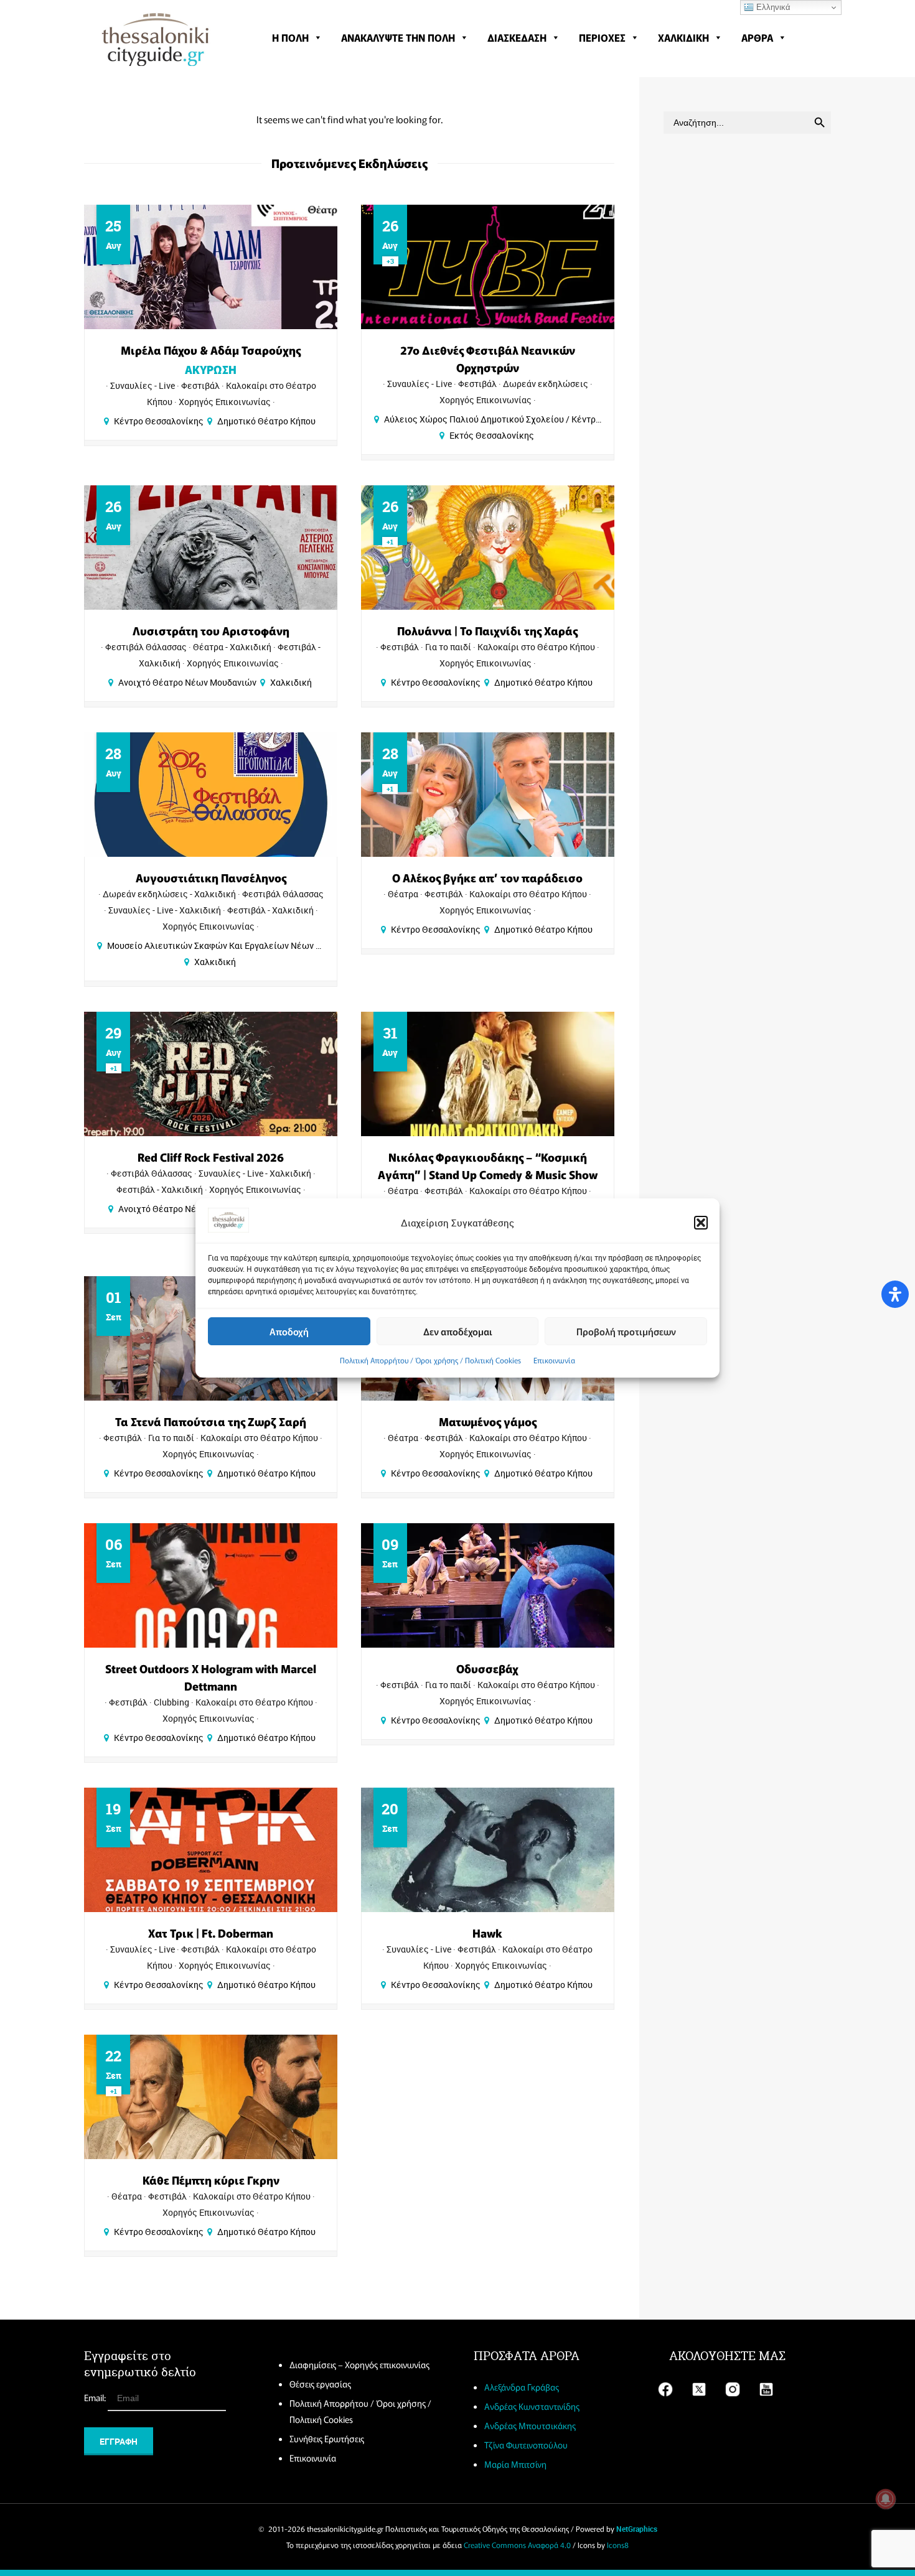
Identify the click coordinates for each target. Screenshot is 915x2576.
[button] (701, 1223)
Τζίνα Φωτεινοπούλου (526, 2445)
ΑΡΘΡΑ (757, 37)
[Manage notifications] (886, 2499)
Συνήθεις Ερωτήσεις (327, 2438)
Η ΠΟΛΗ (290, 37)
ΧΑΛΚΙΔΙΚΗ (683, 37)
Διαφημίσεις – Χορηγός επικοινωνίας (359, 2364)
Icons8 (618, 2545)
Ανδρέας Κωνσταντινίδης (532, 2406)
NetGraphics (637, 2529)
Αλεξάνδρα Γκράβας (522, 2387)
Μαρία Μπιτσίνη (515, 2464)
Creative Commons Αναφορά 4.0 (517, 2545)
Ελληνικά (772, 7)
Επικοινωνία (554, 1360)
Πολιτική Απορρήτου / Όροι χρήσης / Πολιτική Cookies (430, 1360)
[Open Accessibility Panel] (895, 1294)
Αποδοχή (289, 1331)
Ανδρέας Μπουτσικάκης (530, 2425)
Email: (96, 2397)
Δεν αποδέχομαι (458, 1331)
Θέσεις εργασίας (320, 2384)
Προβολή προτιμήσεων (626, 1331)
